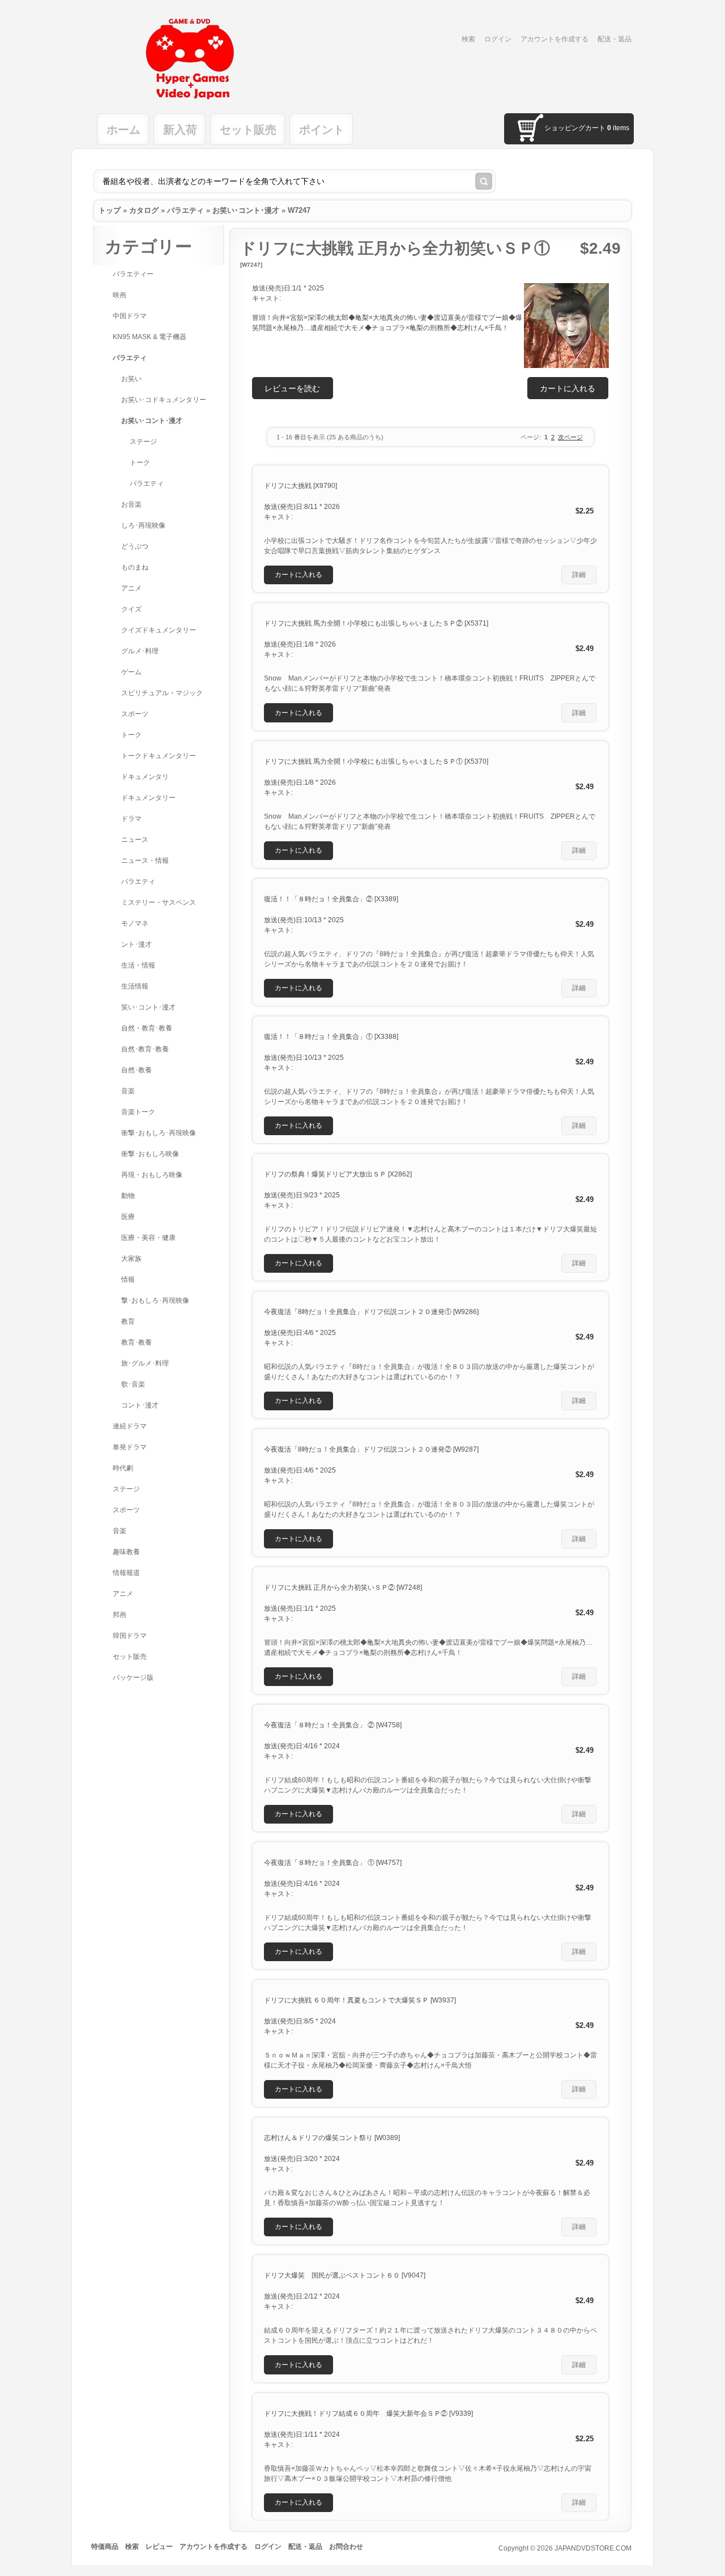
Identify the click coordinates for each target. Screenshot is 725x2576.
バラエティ (185, 210)
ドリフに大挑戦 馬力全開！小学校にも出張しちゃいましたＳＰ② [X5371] (376, 623)
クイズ (131, 609)
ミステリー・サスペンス (159, 902)
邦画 (120, 1615)
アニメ (131, 588)
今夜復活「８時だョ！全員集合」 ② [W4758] (333, 1725)
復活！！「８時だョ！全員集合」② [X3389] (331, 899)
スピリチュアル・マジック (162, 693)
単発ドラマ (130, 1447)
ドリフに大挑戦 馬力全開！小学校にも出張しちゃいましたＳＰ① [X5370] (376, 761)
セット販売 (130, 1657)
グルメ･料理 (140, 651)
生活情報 (135, 986)
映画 (120, 295)
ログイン (498, 39)
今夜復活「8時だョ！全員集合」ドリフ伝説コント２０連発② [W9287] (371, 1449)
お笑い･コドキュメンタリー (164, 400)
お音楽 (131, 504)
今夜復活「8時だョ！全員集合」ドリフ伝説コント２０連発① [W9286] (371, 1312)
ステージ (143, 442)
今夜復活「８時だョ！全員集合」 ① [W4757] (333, 1863)
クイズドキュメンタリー (159, 630)
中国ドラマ (130, 316)
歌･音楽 (133, 1384)
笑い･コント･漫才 (148, 1007)
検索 (468, 39)
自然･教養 (137, 1070)
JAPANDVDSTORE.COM (593, 2548)
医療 (128, 1217)
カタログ (144, 210)
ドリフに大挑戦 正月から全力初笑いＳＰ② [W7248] (343, 1587)
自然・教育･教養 (147, 1028)
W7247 (299, 210)
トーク (140, 463)
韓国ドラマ (130, 1636)
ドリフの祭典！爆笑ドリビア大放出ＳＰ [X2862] (338, 1174)
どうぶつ (135, 546)
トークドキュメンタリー (159, 756)
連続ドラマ (130, 1426)
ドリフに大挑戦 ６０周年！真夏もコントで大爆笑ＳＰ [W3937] (360, 2000)
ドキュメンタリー (148, 798)
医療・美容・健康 (148, 1238)
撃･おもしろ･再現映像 (155, 1300)
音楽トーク (138, 1112)
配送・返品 (615, 39)
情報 (128, 1280)
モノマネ (135, 923)
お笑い (131, 379)
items (618, 128)
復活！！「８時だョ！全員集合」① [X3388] (331, 1037)
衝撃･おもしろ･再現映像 (159, 1133)
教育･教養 (137, 1342)
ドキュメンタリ (145, 777)
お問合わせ (346, 2547)
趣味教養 (126, 1552)
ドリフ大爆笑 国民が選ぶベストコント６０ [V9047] (345, 2275)
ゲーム (131, 672)
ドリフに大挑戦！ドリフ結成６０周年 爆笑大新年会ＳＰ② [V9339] (368, 2414)
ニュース (135, 840)
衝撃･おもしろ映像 (150, 1154)
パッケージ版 (133, 1678)
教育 (128, 1321)
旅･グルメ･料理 (145, 1363)
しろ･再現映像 (143, 525)
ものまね (135, 567)
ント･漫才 (137, 944)
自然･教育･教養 (145, 1049)
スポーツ (135, 714)
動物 (128, 1196)
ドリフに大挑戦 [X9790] (300, 486)
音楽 (128, 1091)
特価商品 (105, 2547)
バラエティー (133, 274)
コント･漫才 (140, 1405)
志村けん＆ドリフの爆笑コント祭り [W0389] (332, 2138)
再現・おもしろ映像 (152, 1175)
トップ (110, 210)
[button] (568, 388)
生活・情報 (138, 965)
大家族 (131, 1259)
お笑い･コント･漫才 (246, 210)
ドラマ (131, 819)
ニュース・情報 (145, 861)
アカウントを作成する (555, 39)
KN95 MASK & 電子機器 (150, 337)
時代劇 (123, 1468)
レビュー (159, 2547)
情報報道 (126, 1573)
